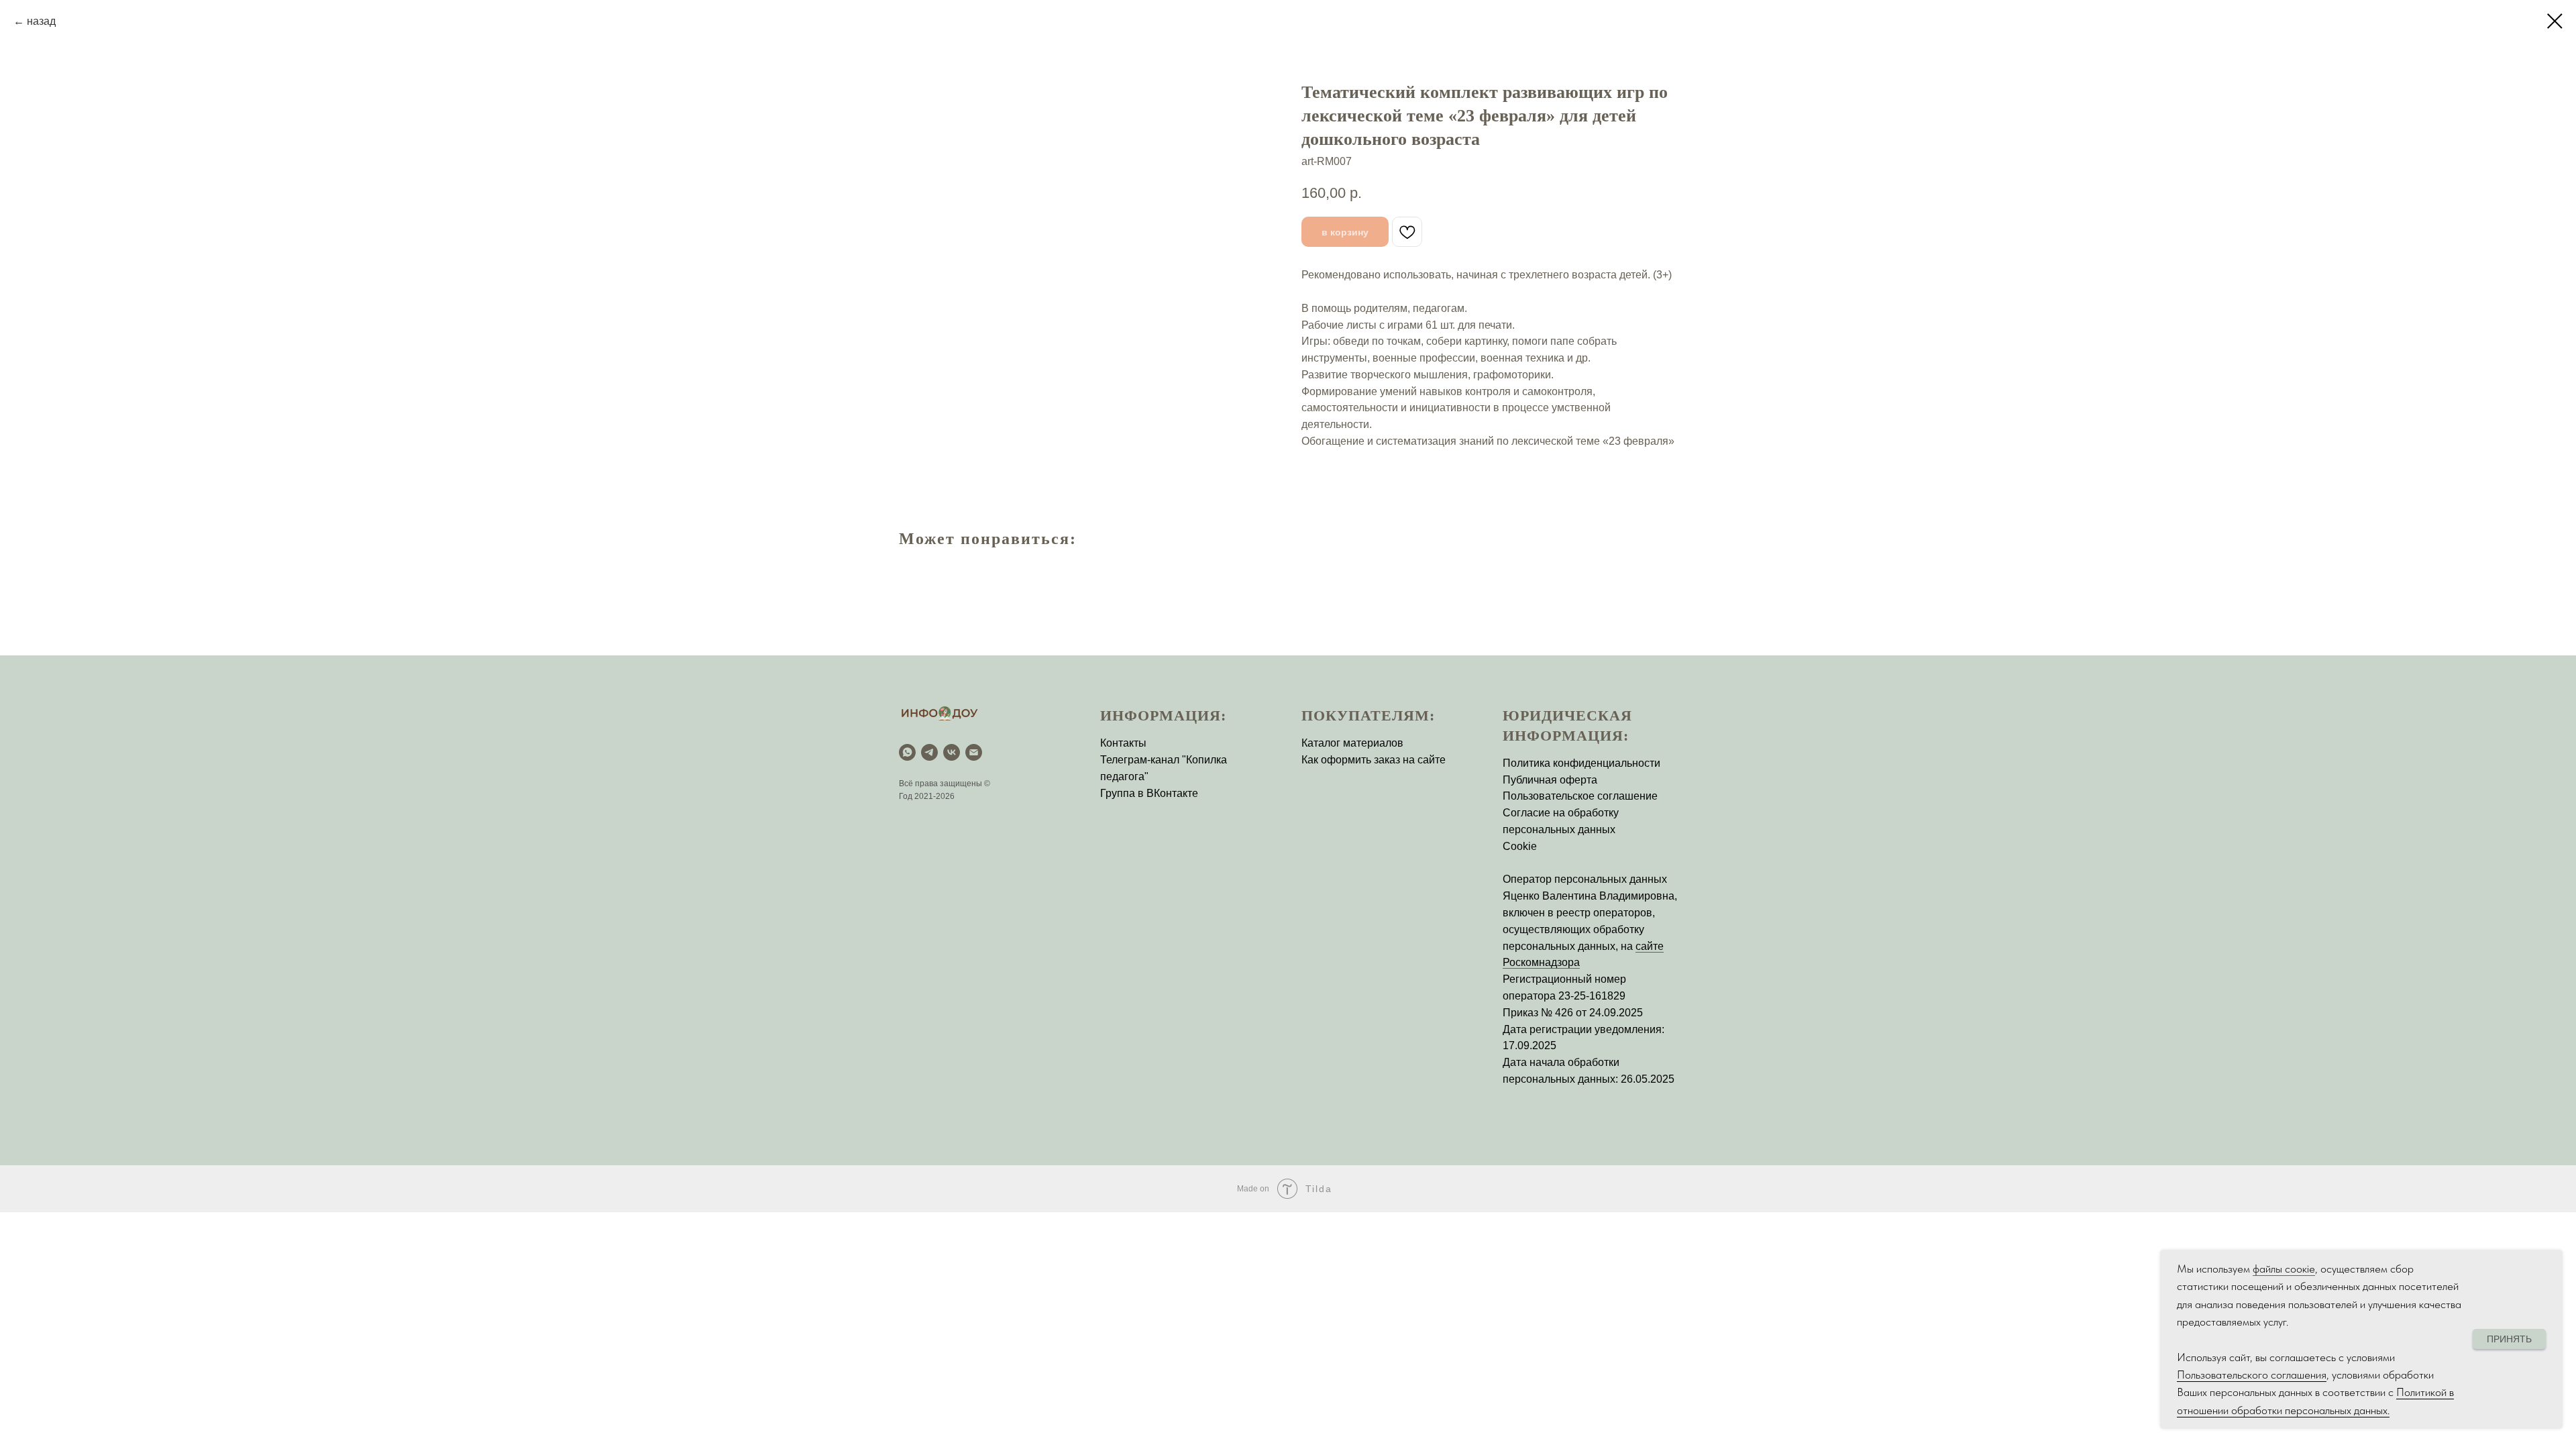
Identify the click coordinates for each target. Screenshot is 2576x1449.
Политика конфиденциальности (1581, 763)
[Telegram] (929, 752)
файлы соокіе (2284, 1269)
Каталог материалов (1352, 743)
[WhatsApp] (907, 752)
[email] (974, 752)
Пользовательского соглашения (2252, 1375)
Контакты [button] (1123, 743)
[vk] (952, 752)
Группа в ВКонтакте (1149, 793)
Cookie (1520, 846)
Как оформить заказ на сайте (1374, 760)
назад (41, 21)
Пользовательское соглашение (1580, 796)
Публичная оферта (1550, 780)
